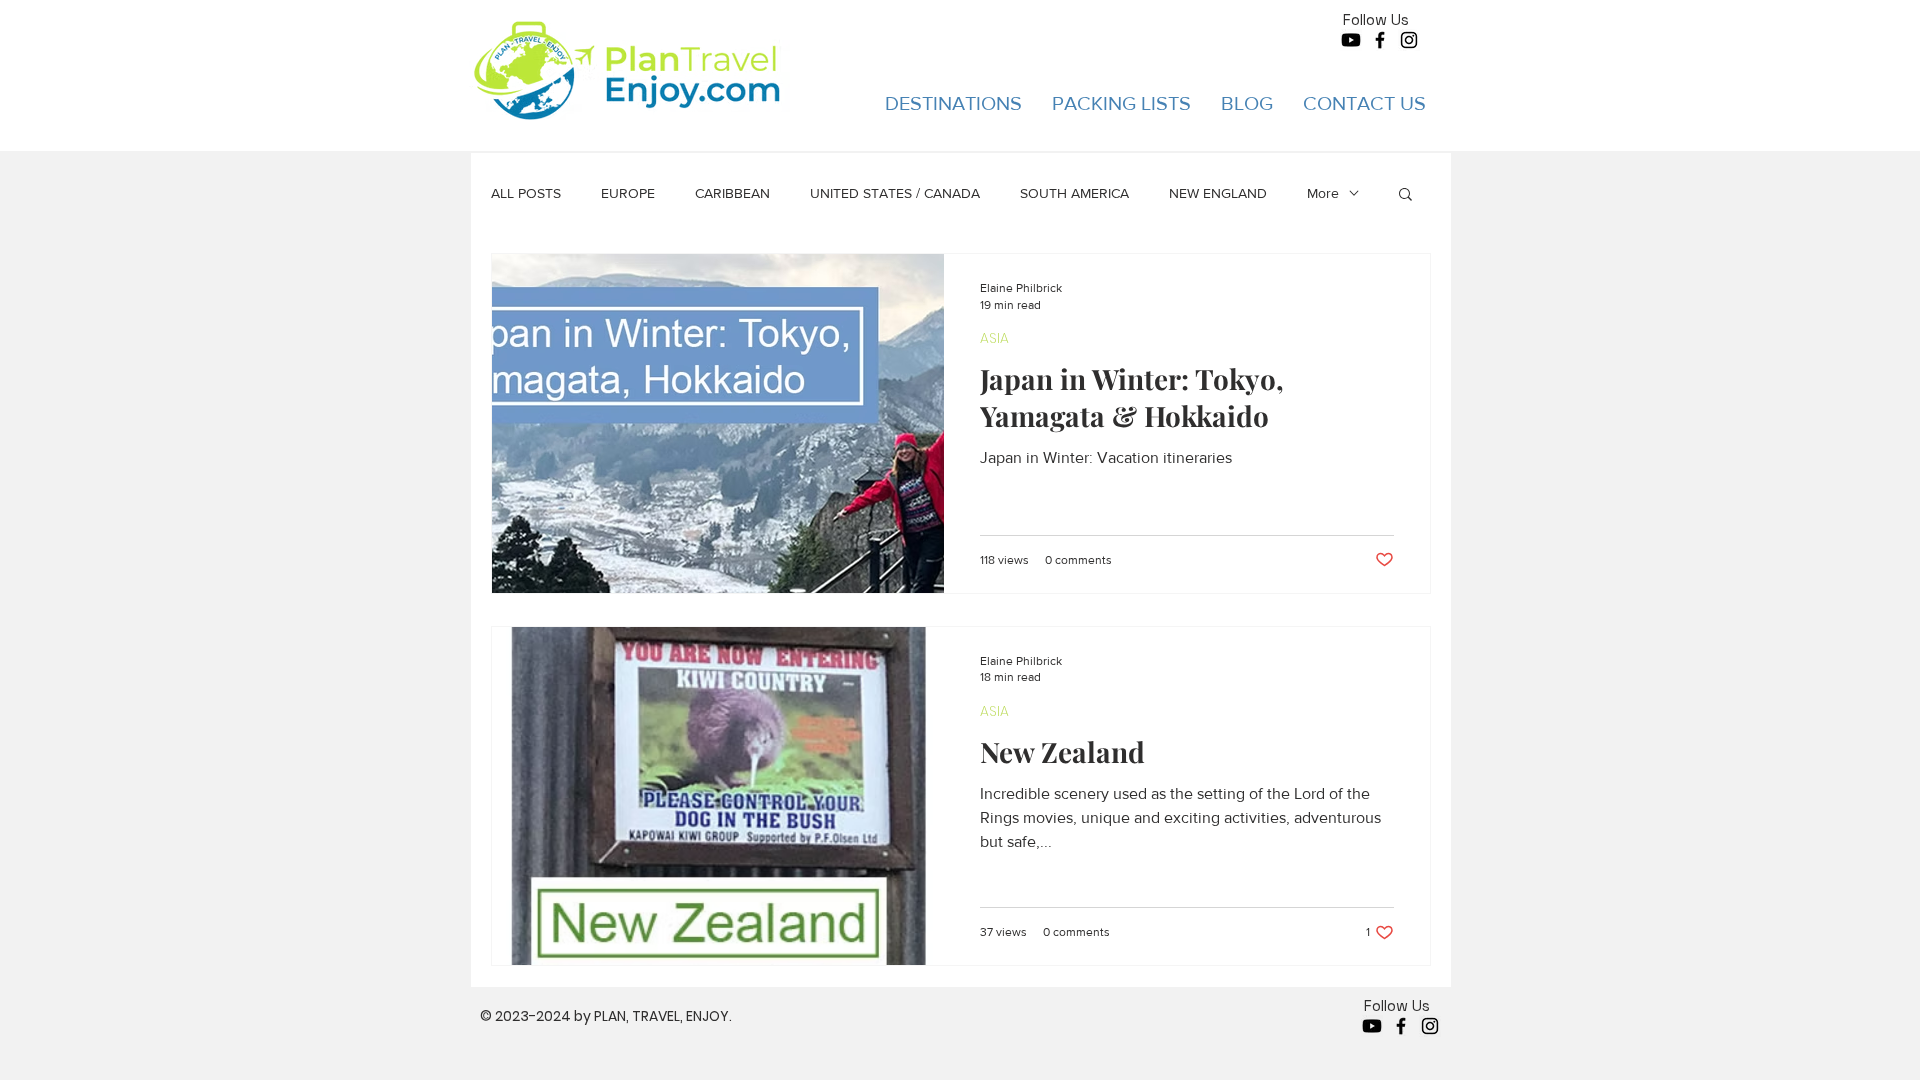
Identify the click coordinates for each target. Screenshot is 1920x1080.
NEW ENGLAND (1218, 193)
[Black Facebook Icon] (1380, 40)
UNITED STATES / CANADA (895, 193)
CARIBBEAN (732, 193)
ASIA (994, 338)
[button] (953, 103)
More (1323, 193)
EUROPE (628, 193)
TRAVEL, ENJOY (680, 1016)
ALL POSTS (526, 193)
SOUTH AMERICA (1074, 193)
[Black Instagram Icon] (1409, 40)
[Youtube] (1351, 40)
